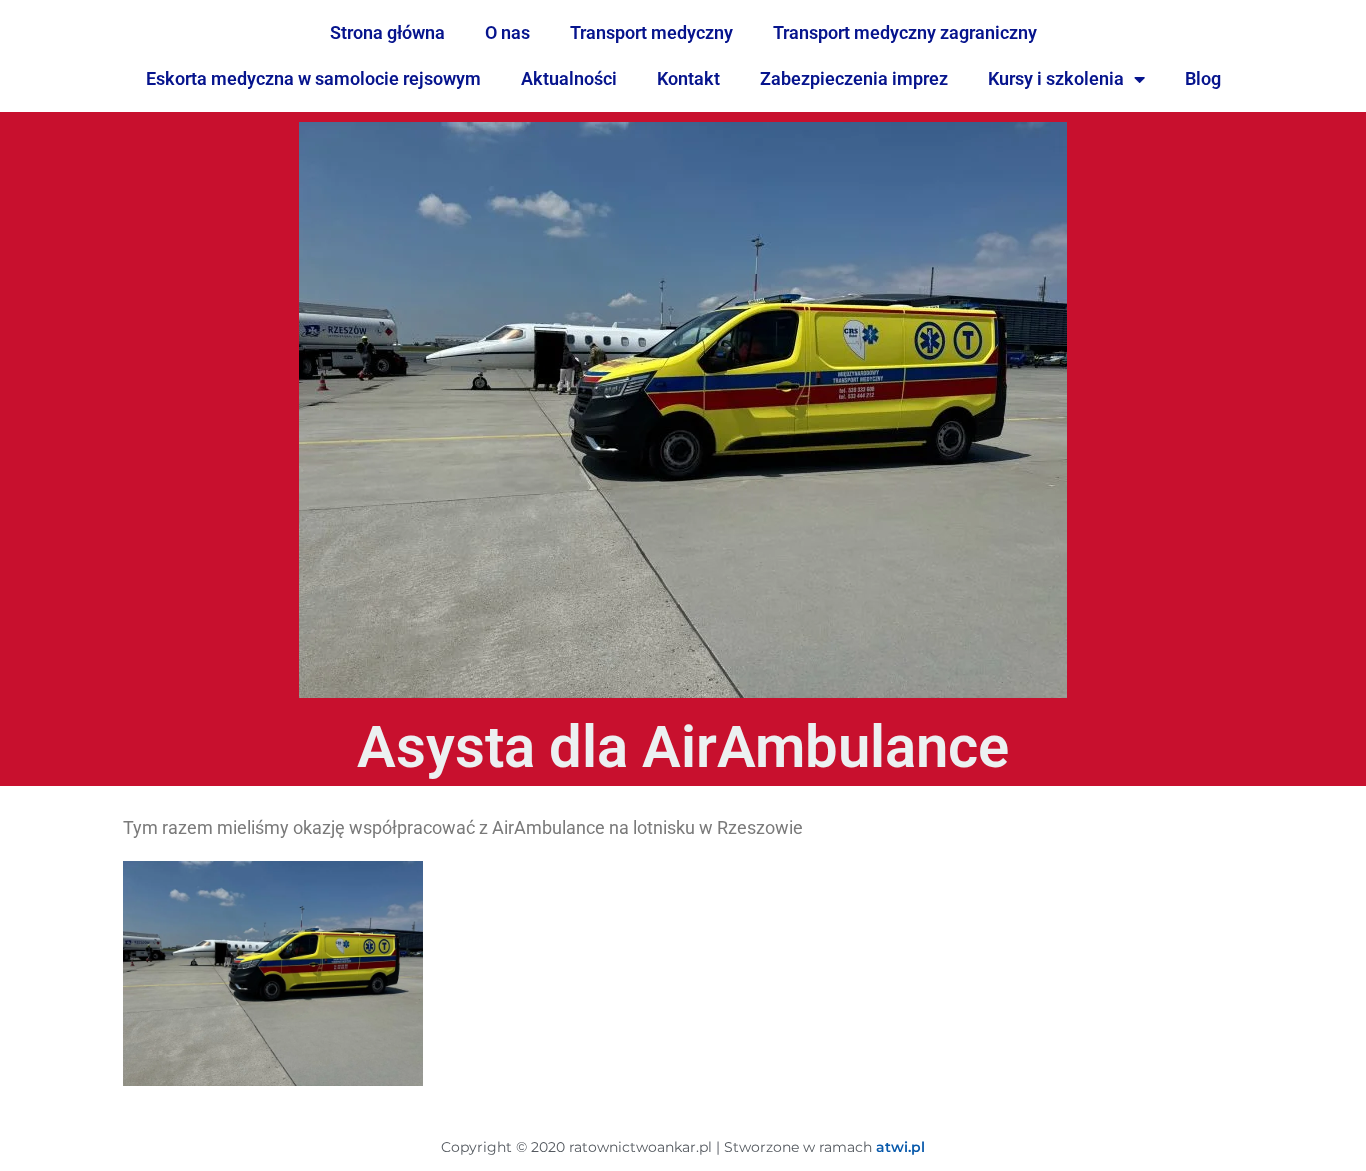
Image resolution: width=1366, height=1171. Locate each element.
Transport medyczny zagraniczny (905, 32)
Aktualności (569, 78)
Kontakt (688, 78)
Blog (1203, 78)
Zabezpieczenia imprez (854, 78)
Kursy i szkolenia (1056, 78)
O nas (507, 32)
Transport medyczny (651, 32)
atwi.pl (900, 1147)
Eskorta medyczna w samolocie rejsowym (313, 78)
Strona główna (387, 32)
